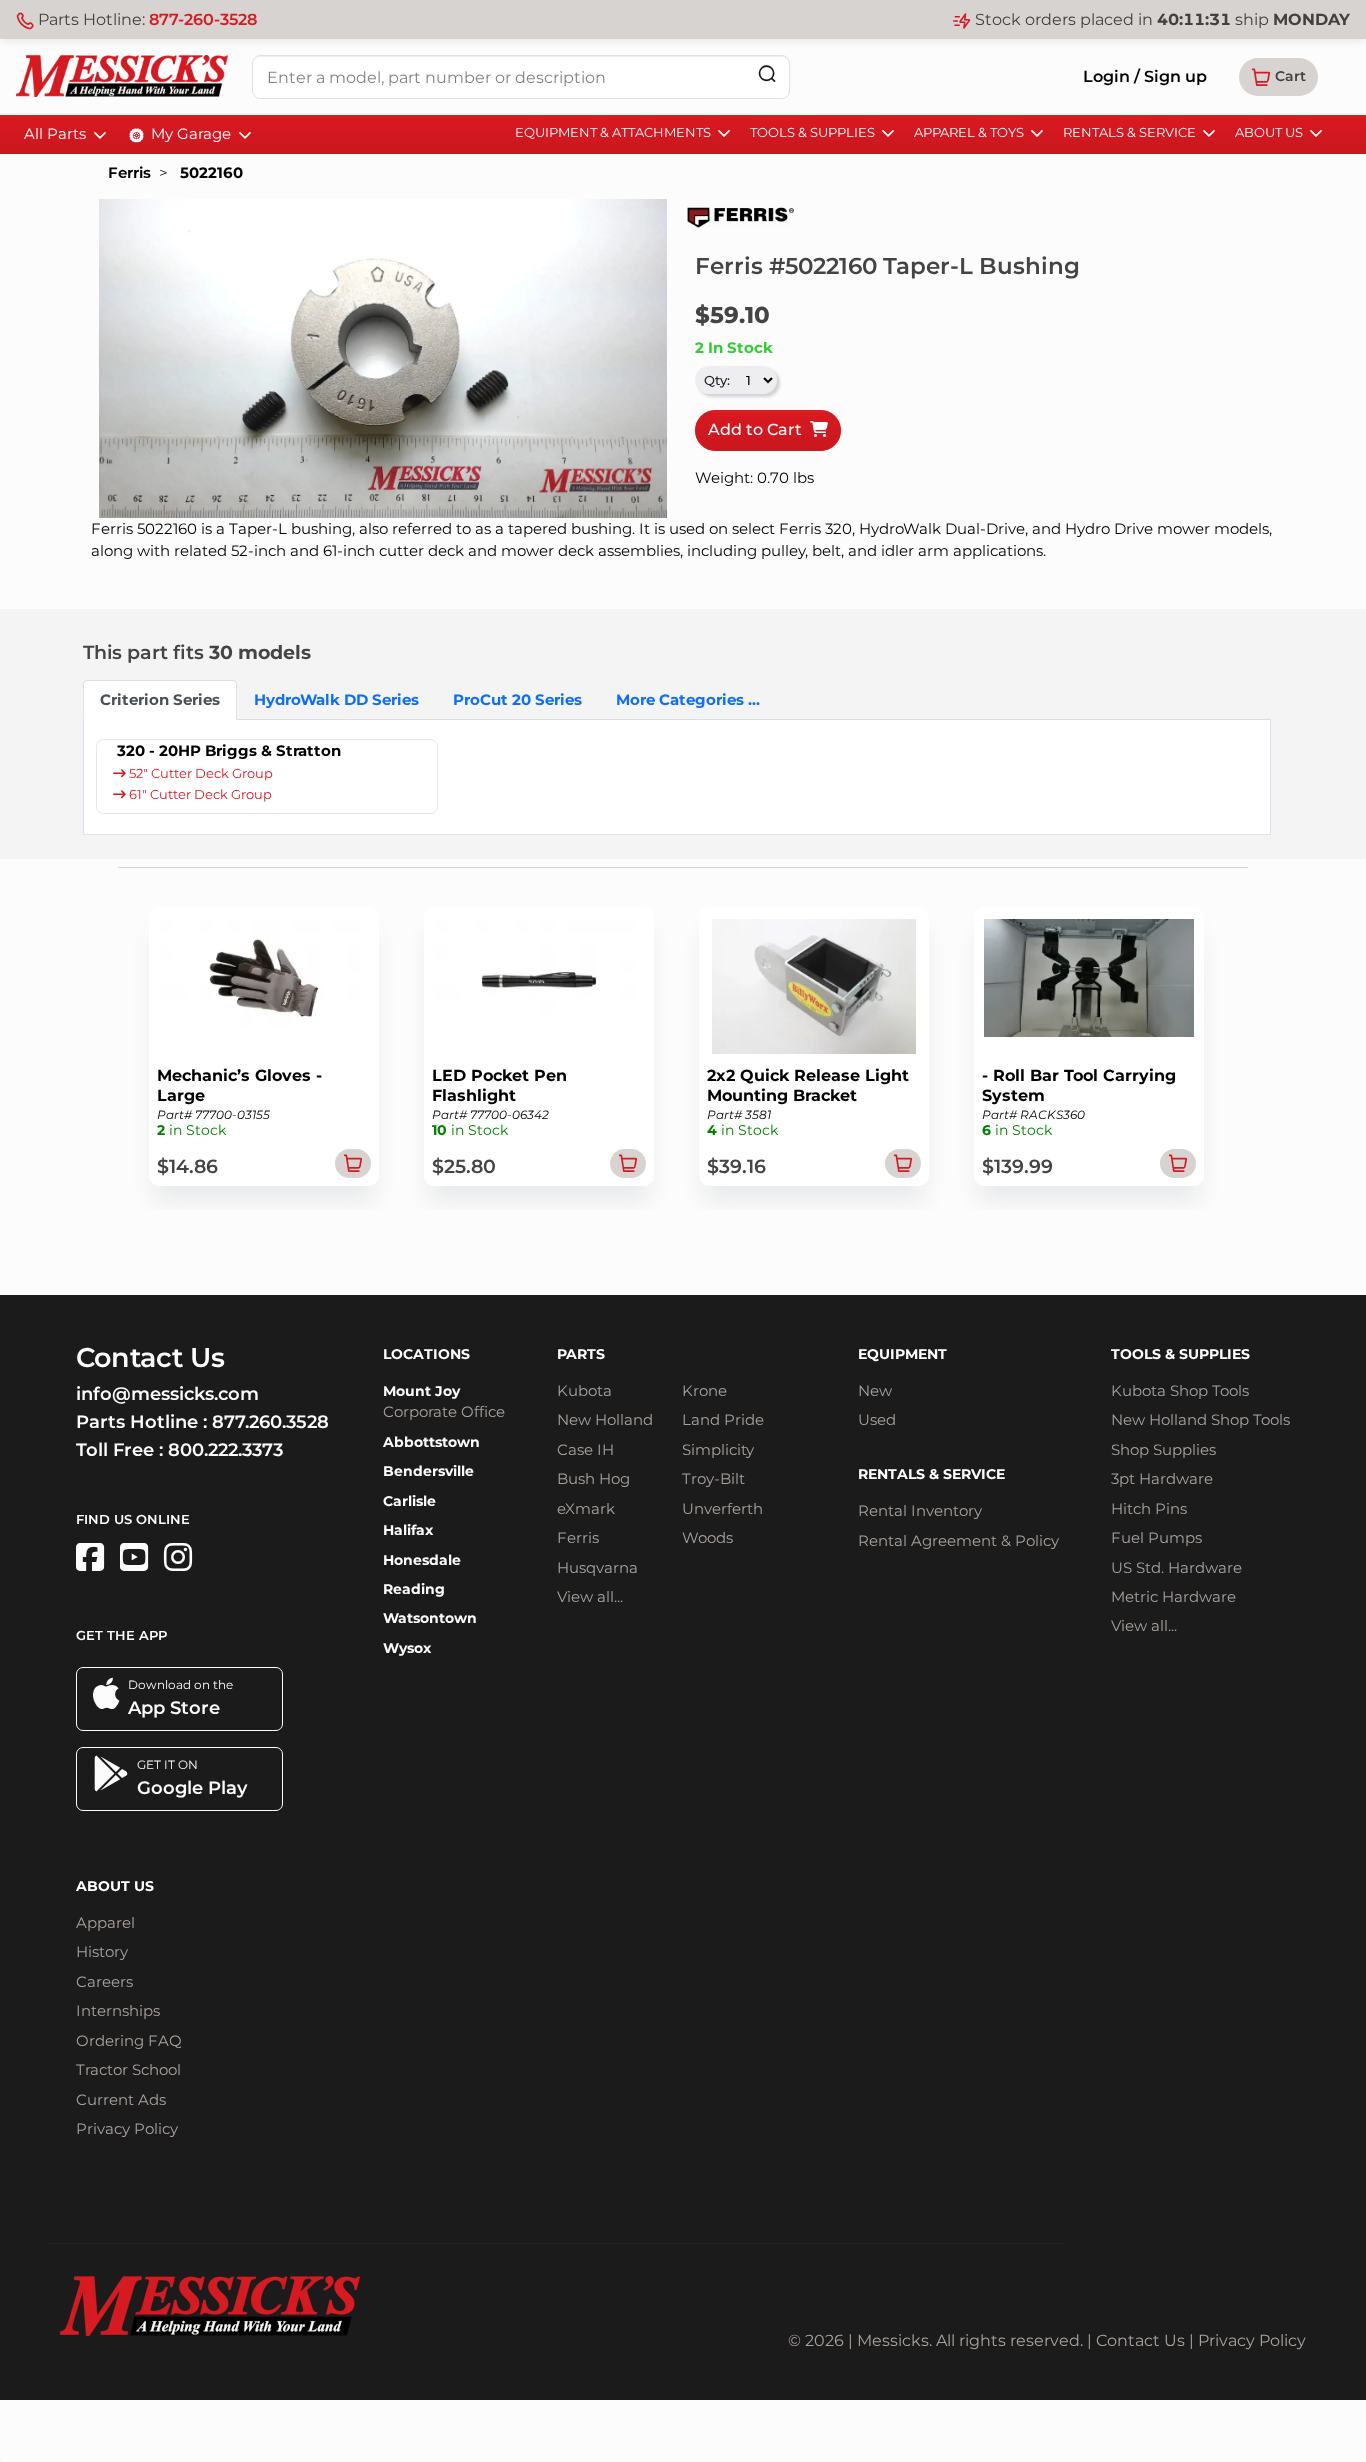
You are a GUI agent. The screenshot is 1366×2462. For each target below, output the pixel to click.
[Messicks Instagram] (178, 1557)
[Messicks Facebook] (90, 1557)
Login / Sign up (1145, 76)
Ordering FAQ (129, 2040)
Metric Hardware (1173, 1596)
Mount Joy (421, 1391)
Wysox (407, 1648)
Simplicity (718, 1449)
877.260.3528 (270, 1422)
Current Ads (121, 2099)
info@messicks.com (167, 1394)
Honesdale (422, 1560)
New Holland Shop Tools (1200, 1419)
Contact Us (1140, 2340)
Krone (704, 1390)
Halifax (408, 1530)
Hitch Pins (1149, 1508)
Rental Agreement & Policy (958, 1540)
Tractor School (128, 2069)
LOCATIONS (426, 1354)
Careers (104, 1981)
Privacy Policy (127, 2128)
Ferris (129, 172)
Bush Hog (593, 1478)
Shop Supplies (1163, 1449)
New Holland (605, 1419)
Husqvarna (597, 1567)
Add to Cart (759, 429)
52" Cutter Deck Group (199, 773)
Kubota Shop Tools (1180, 1390)
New (875, 1390)
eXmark (586, 1508)
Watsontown (430, 1618)
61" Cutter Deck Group (199, 794)
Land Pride (723, 1419)
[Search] (767, 73)
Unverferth (722, 1508)
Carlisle (409, 1501)
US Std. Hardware (1176, 1567)
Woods (707, 1537)
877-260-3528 (203, 19)
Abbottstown (431, 1442)
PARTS (581, 1354)
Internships (118, 2010)
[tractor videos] (134, 1557)
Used (877, 1419)
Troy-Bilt (713, 1478)
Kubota (584, 1390)
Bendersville (428, 1471)
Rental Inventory (920, 1510)
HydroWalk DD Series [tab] (336, 699)
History (102, 1951)
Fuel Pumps (1156, 1537)
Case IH (585, 1449)
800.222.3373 (225, 1450)
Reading (414, 1589)
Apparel (105, 1922)
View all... (590, 1596)
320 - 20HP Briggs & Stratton (229, 750)
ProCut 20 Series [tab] (517, 699)
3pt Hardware (1162, 1478)
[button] (1278, 77)
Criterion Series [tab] (160, 699)
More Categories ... (688, 699)
